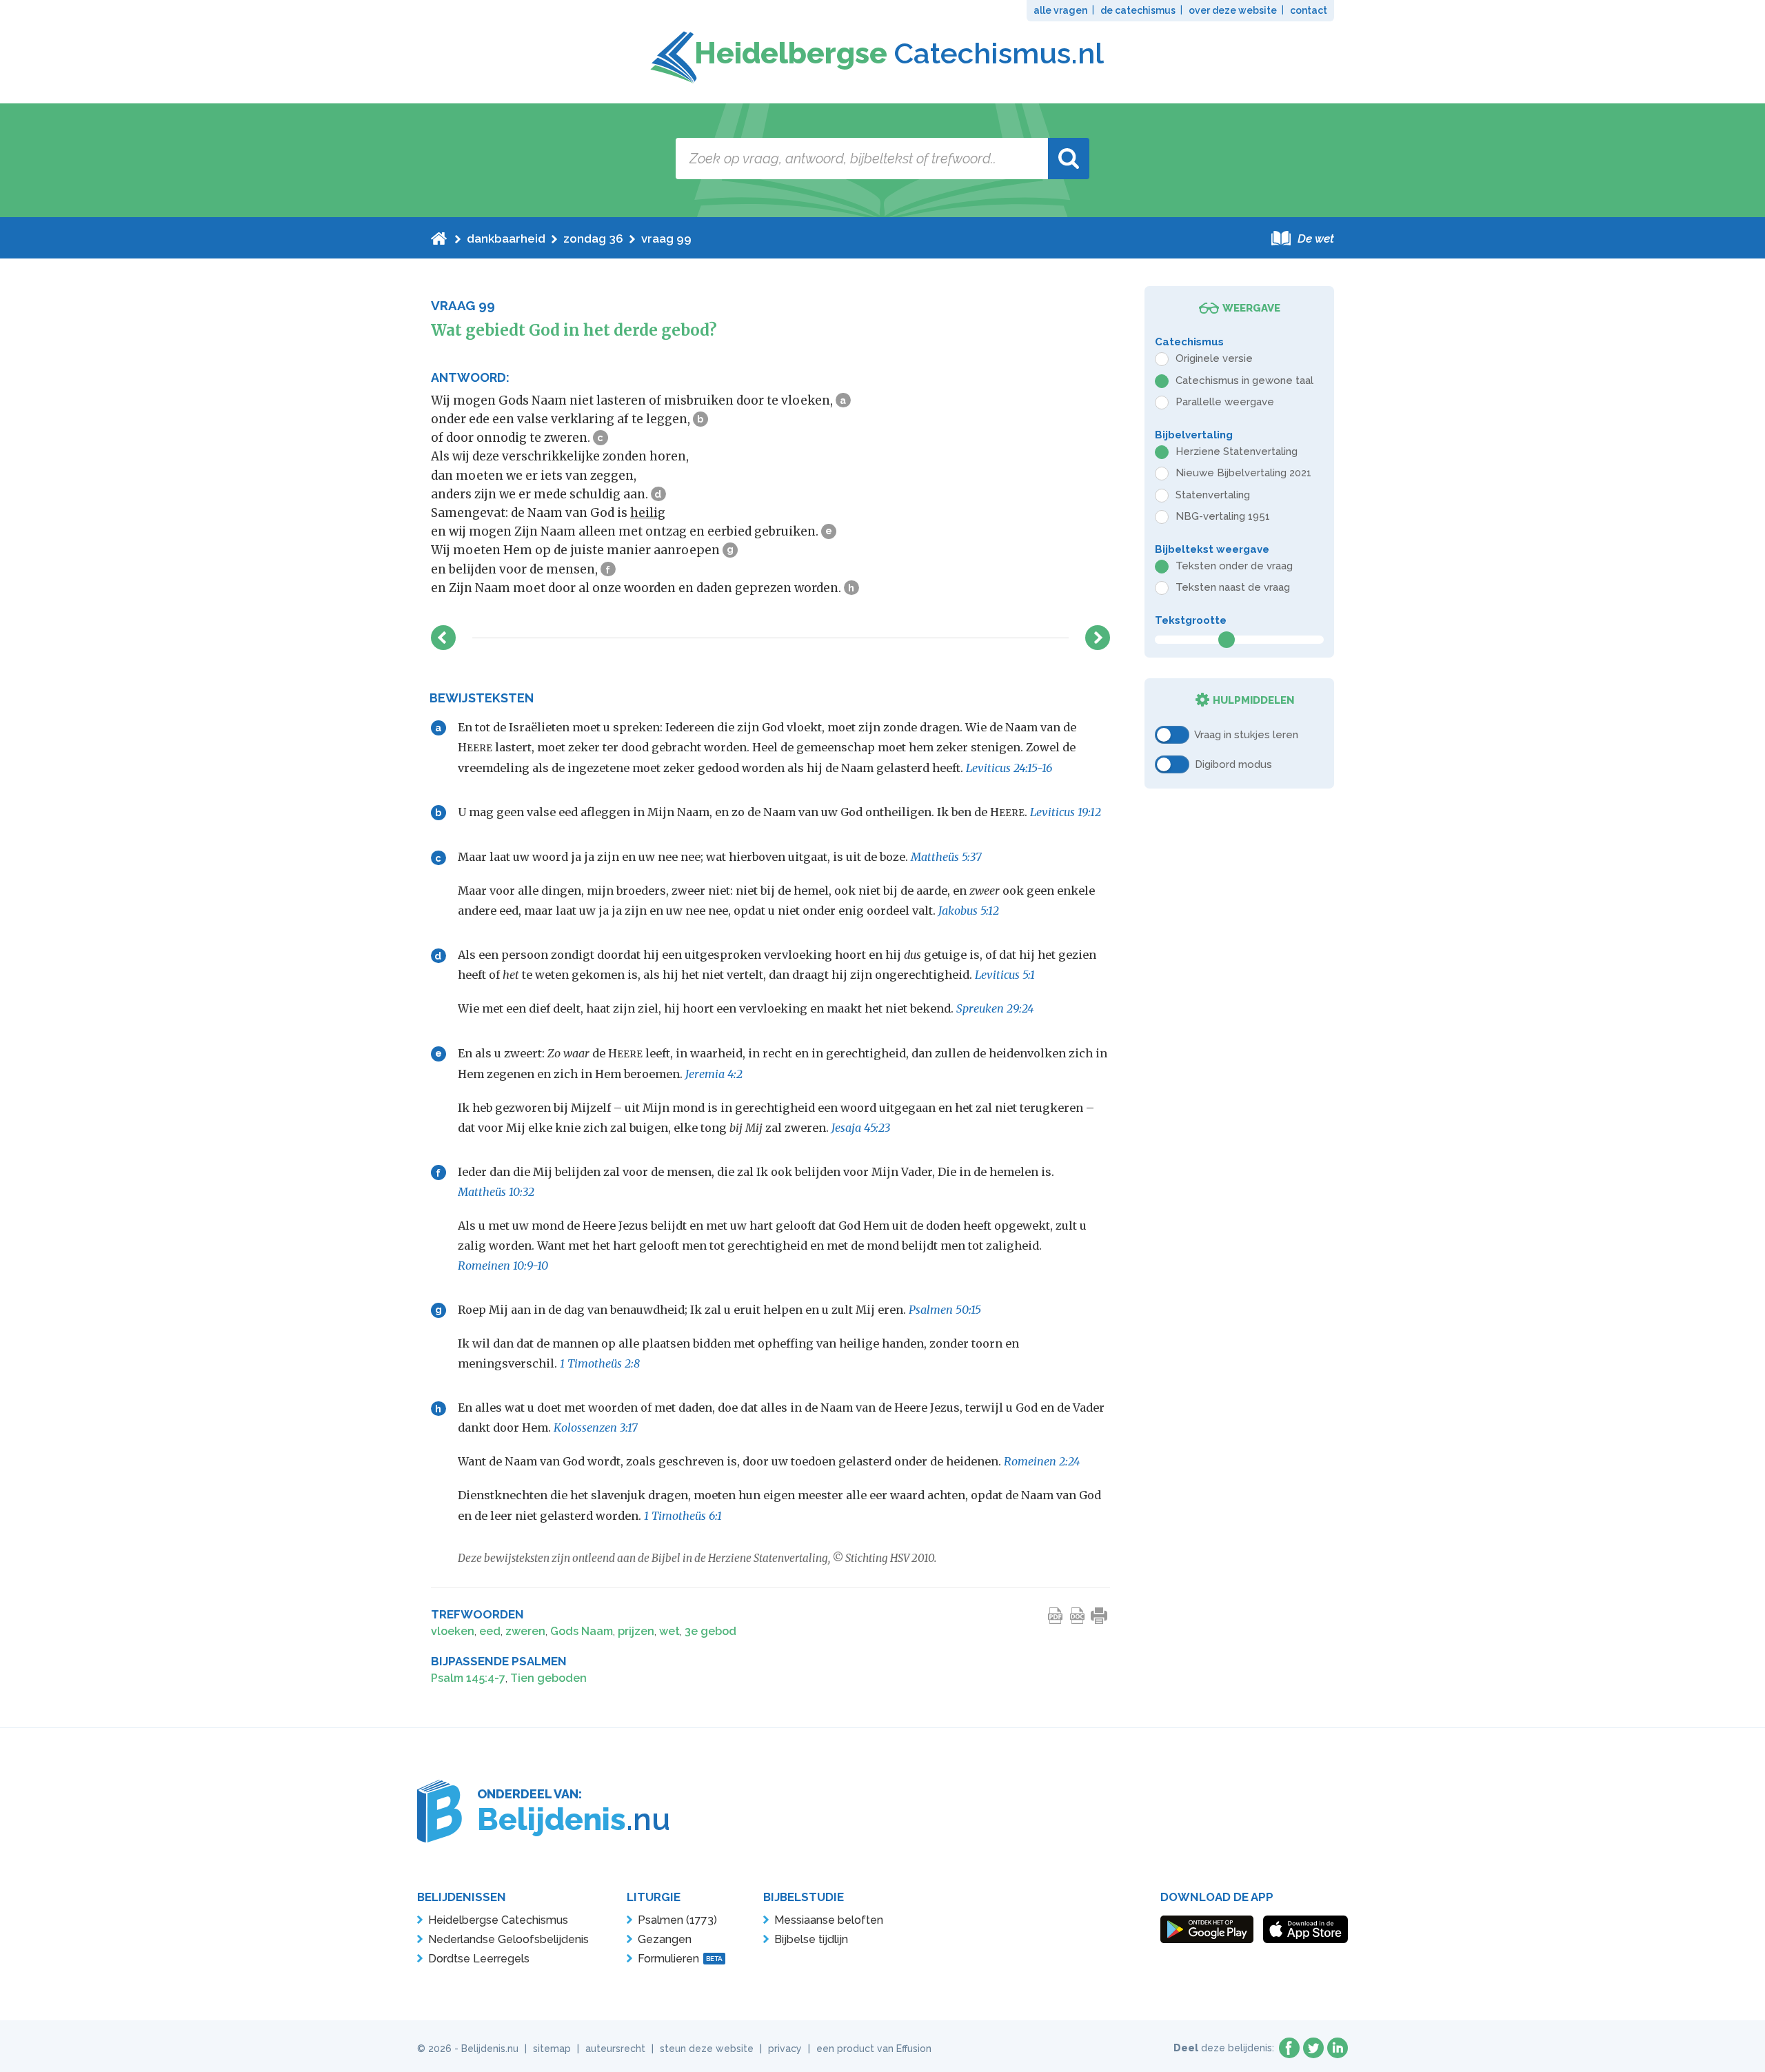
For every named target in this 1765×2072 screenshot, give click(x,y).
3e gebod (710, 1631)
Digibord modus (1233, 764)
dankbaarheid (506, 238)
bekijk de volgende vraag (1098, 638)
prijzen (636, 1631)
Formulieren (680, 1959)
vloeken (453, 1631)
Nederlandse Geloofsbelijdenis (508, 1939)
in (1338, 2048)
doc (1078, 1616)
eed (490, 1631)
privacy (785, 2049)
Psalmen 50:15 (945, 1310)
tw (1313, 2048)
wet (669, 1631)
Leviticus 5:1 (1005, 975)
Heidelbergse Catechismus (498, 1920)
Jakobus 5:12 (969, 911)
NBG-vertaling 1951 (1223, 516)
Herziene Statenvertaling (1237, 451)
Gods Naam (582, 1631)
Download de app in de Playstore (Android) (1207, 1929)
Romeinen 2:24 (1042, 1461)
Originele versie (1214, 358)
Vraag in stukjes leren (1246, 734)
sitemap (552, 2049)
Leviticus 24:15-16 (1009, 768)
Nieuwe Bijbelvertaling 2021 (1243, 473)
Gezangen (665, 1939)
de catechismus (1138, 10)
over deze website (1233, 10)
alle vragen (1060, 10)
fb (1289, 2048)
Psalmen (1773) (677, 1920)
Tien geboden (548, 1678)
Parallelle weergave (1225, 402)
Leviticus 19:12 (1066, 812)
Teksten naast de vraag (1233, 587)
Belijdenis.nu (490, 2049)
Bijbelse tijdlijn (811, 1939)
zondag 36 (593, 238)
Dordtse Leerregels (479, 1959)
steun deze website (707, 2049)
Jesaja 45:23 (861, 1128)
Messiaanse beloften (829, 1920)
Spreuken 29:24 (995, 1008)
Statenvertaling (1213, 495)
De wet (1316, 238)
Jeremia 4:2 (714, 1074)
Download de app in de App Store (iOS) (1305, 1929)
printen (1100, 1616)
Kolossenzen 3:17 (596, 1428)
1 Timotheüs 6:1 (683, 1516)
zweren (525, 1631)
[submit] (1069, 159)
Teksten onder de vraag (1234, 566)
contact (1309, 10)
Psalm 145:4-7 (468, 1678)
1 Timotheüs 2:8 (600, 1363)
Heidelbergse (899, 53)
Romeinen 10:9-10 (503, 1266)
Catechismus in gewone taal (1244, 380)
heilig (648, 513)
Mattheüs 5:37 (946, 857)
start (439, 238)
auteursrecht (615, 2049)
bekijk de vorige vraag (443, 638)
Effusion (914, 2049)
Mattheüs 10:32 (496, 1192)
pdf (1056, 1616)
